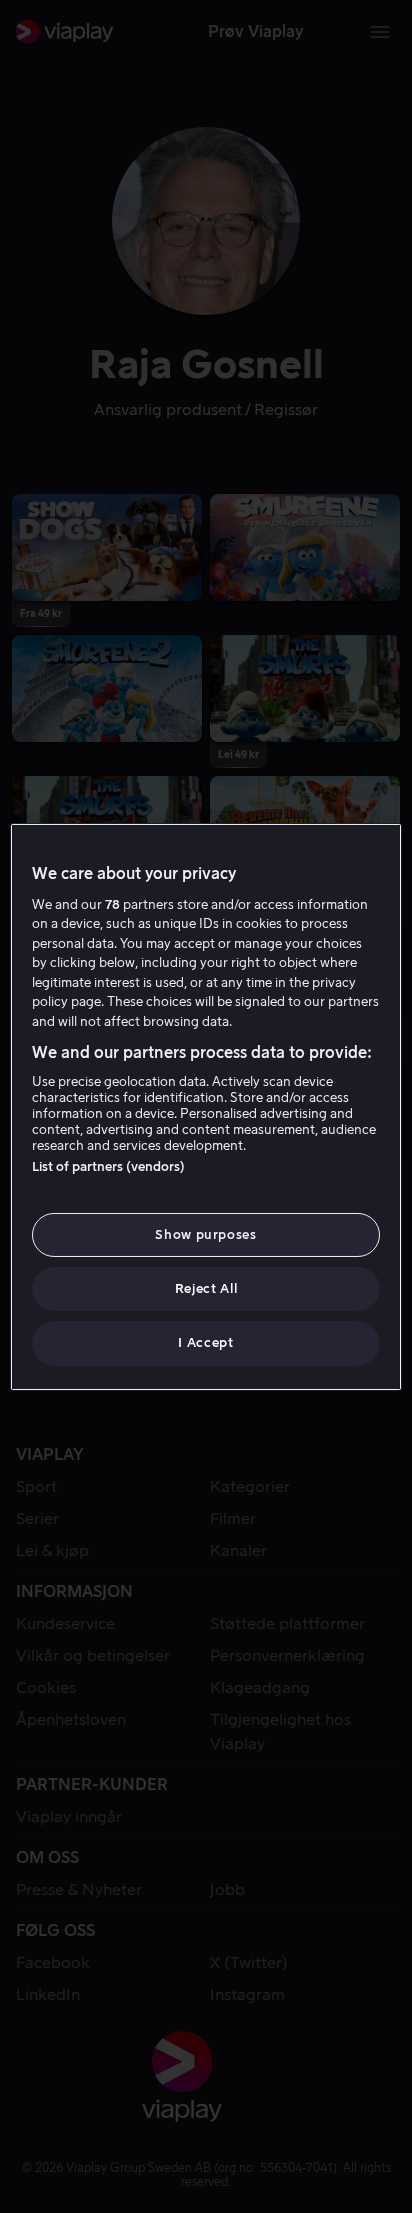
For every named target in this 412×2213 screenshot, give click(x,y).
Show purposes (205, 1234)
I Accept (205, 1342)
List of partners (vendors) (108, 1166)
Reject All (206, 1288)
